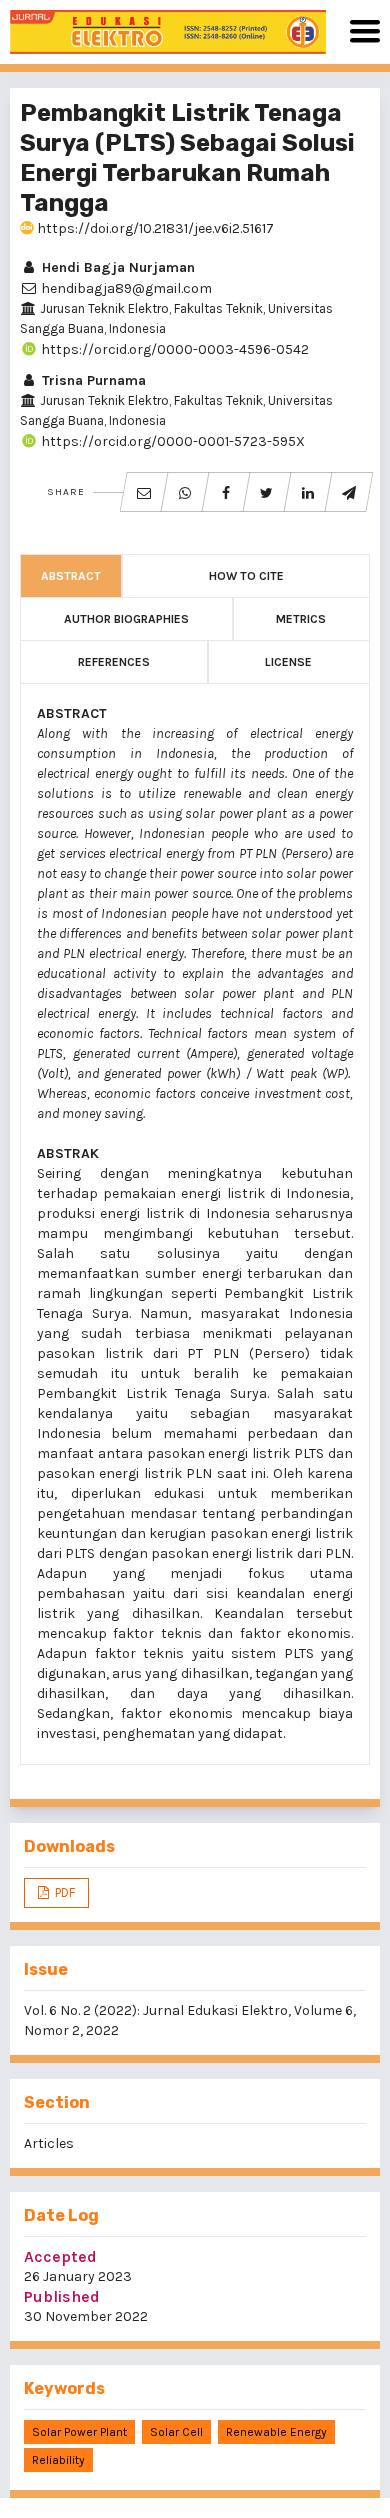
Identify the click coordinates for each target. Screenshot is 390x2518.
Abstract (71, 576)
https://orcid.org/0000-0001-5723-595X (171, 441)
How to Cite (246, 576)
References (114, 662)
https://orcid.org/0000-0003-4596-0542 (173, 349)
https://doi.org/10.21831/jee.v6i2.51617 (154, 228)
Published (62, 2296)
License (288, 662)
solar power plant (79, 2432)
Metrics (301, 619)
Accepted (60, 2256)
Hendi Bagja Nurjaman (116, 267)
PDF (63, 1892)
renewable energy (276, 2432)
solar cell (176, 2432)
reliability (58, 2460)
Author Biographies (126, 619)
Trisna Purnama (92, 380)
